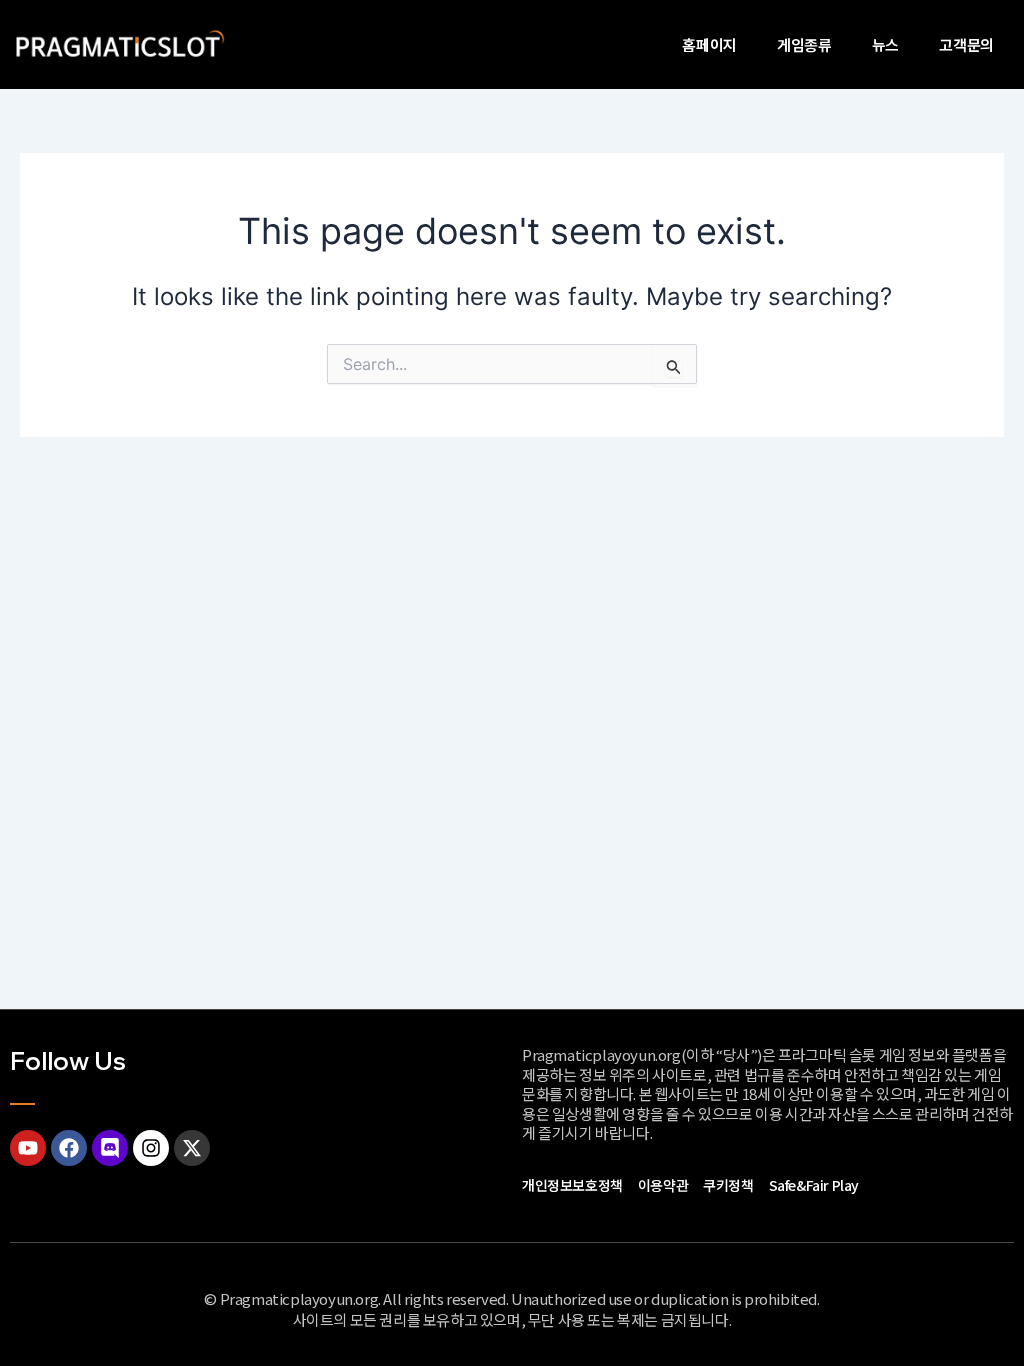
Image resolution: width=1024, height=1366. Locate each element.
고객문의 (966, 44)
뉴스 (885, 44)
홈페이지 (709, 44)
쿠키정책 (728, 1185)
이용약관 (663, 1185)
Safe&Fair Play (814, 1185)
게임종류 (804, 44)
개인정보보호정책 (572, 1185)
